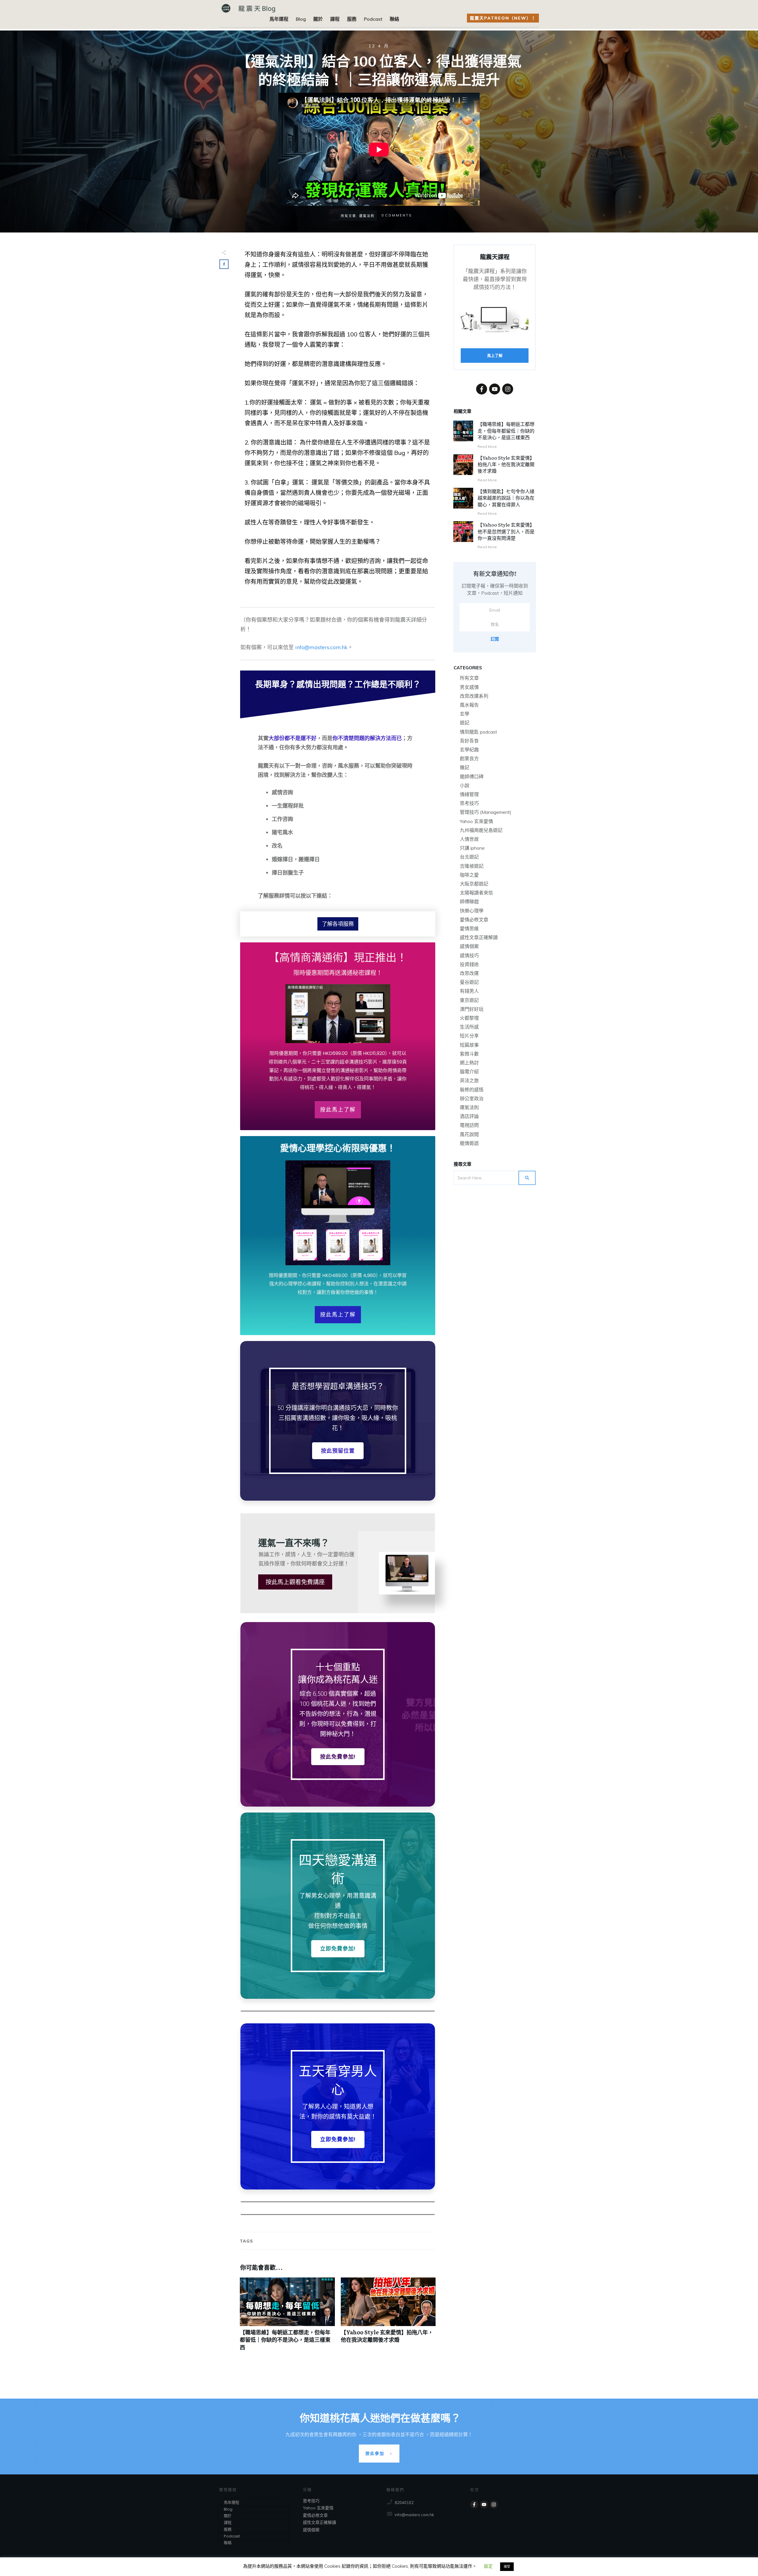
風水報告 (469, 705)
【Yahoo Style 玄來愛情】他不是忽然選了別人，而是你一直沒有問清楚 (506, 531)
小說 (465, 785)
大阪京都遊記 (474, 884)
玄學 (465, 714)
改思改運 (469, 973)
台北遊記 (469, 857)
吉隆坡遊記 (472, 866)
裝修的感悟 (472, 1090)
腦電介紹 (469, 1072)
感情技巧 (469, 955)
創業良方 (469, 758)
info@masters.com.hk (321, 647)
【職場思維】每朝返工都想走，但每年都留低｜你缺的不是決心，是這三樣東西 (287, 2317)
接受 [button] (507, 2567)
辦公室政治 (472, 1098)
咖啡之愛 (469, 875)
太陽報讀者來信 (476, 893)
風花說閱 (469, 1134)
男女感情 (469, 687)
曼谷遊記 (469, 982)
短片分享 (469, 1036)
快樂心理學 (472, 911)
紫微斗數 (469, 1054)
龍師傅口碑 (472, 777)
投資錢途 (469, 964)
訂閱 (495, 639)
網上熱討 (469, 1063)
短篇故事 (469, 1045)
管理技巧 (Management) (486, 812)
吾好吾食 (469, 741)
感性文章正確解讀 (479, 937)
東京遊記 (469, 1000)
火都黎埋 (469, 1018)
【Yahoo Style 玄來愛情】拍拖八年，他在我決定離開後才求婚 (388, 2317)
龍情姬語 (469, 1143)
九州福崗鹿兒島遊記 (481, 830)
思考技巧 (469, 803)
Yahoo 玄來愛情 (476, 821)
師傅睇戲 (469, 902)
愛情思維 (469, 928)
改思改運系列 (474, 696)
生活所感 (469, 1027)
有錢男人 (469, 991)
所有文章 (469, 678)
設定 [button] (488, 2566)
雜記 (465, 767)
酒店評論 (469, 1116)
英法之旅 (469, 1080)
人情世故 (469, 839)
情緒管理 (469, 794)
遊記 (465, 723)
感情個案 (469, 946)
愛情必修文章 (474, 920)
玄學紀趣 (469, 750)
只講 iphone (472, 848)
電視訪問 (469, 1125)
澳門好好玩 (472, 1009)
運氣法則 (469, 1107)
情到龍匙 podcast (478, 732)
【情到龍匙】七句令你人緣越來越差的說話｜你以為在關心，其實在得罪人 (506, 498)
